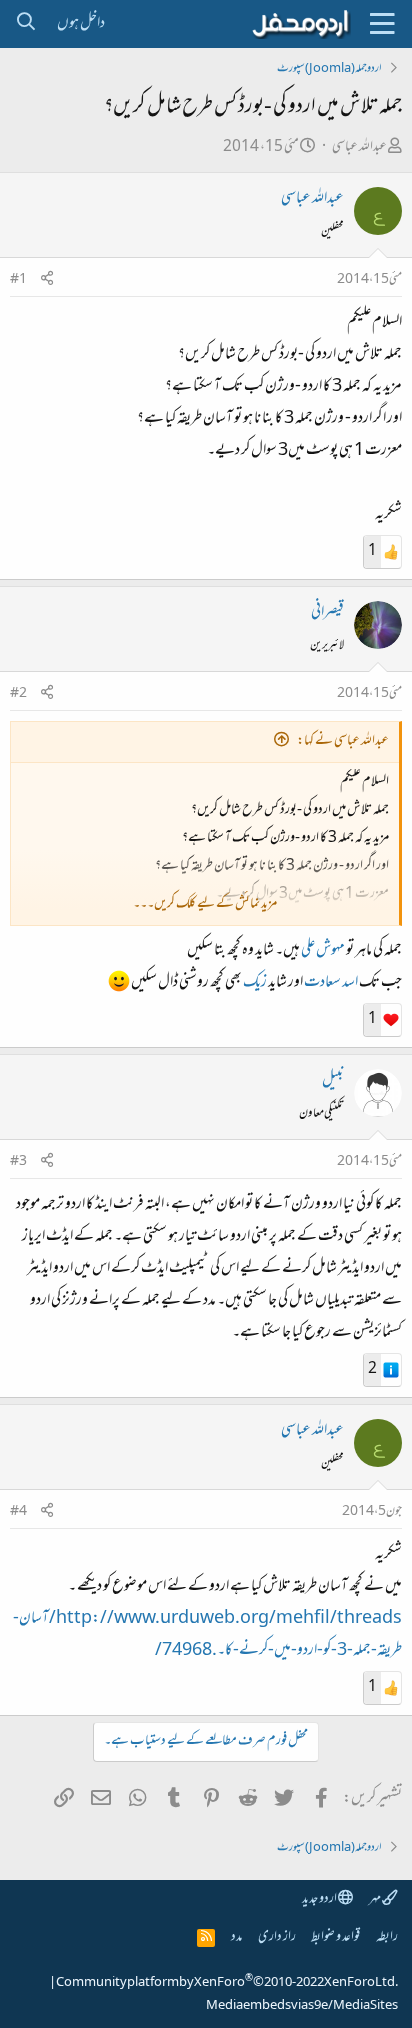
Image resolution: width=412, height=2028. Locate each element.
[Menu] (382, 24)
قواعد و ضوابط (335, 1937)
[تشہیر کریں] (47, 280)
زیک (255, 983)
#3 (18, 1162)
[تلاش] (25, 24)
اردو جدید (320, 1899)
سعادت (322, 983)
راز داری (277, 1937)
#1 (18, 280)
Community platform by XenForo (227, 1983)
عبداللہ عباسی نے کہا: (343, 741)
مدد (236, 1937)
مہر (375, 1899)
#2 (18, 694)
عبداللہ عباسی (359, 147)
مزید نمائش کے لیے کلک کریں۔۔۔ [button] (205, 904)
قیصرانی (327, 613)
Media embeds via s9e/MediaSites (302, 2006)
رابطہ (387, 1937)
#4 (18, 1512)
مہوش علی (323, 951)
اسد (350, 983)
